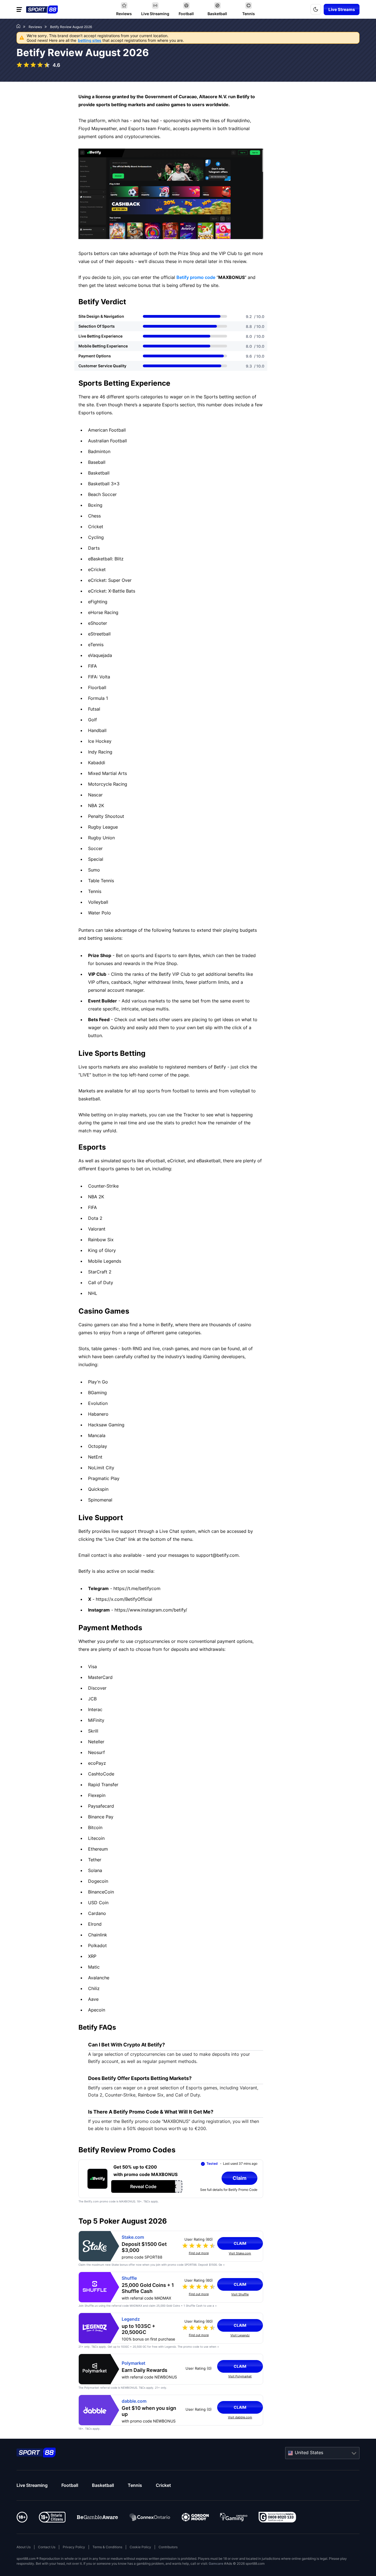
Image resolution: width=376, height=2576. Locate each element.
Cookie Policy (140, 2547)
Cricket (163, 2485)
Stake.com (133, 2237)
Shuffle (129, 2278)
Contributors (168, 2547)
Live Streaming (32, 2485)
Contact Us (47, 2547)
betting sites (90, 40)
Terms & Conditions (107, 2547)
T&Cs (95, 2347)
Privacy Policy (74, 2547)
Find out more (199, 2253)
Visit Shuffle (240, 2294)
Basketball (103, 2485)
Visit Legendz (240, 2335)
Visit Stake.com (240, 2253)
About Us (24, 2547)
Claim (240, 2243)
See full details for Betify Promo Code (229, 2190)
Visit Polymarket (240, 2376)
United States (309, 2452)
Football (70, 2485)
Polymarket (133, 2363)
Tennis (135, 2485)
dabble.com (134, 2401)
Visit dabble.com (240, 2417)
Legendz (131, 2319)
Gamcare (216, 2563)
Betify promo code (196, 277)
